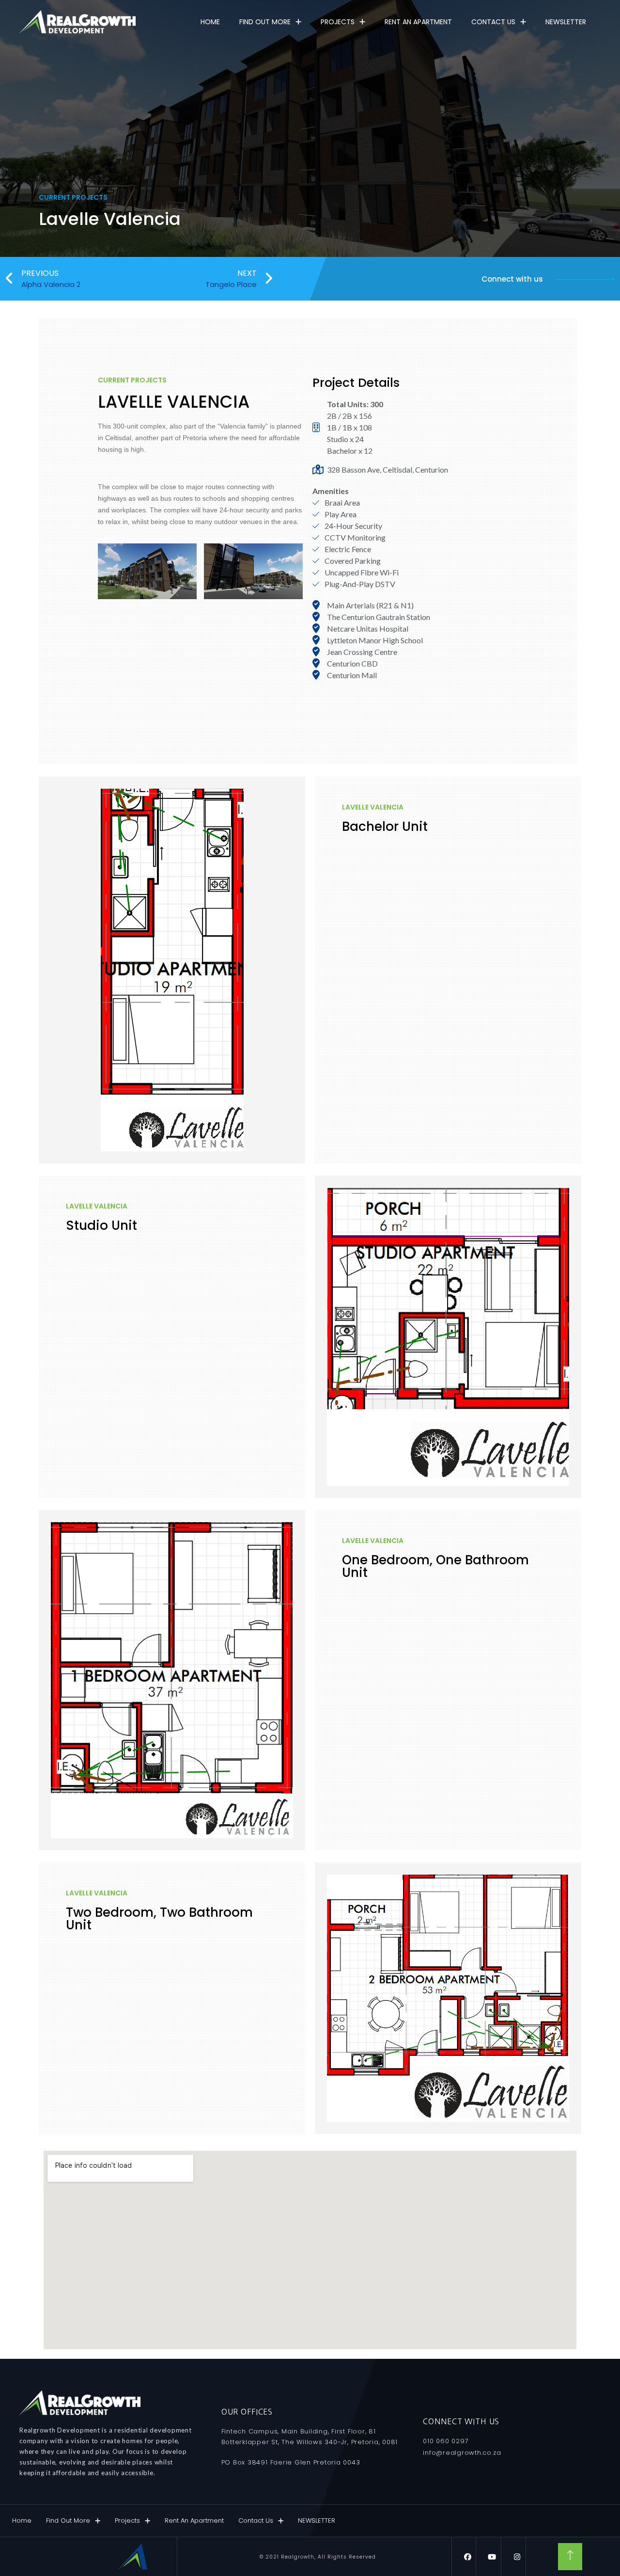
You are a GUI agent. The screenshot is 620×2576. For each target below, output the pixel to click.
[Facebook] (468, 2557)
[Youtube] (492, 2557)
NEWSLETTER (566, 22)
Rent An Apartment (418, 22)
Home (210, 22)
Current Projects (73, 197)
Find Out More (265, 22)
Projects (338, 22)
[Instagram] (517, 2557)
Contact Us (493, 22)
